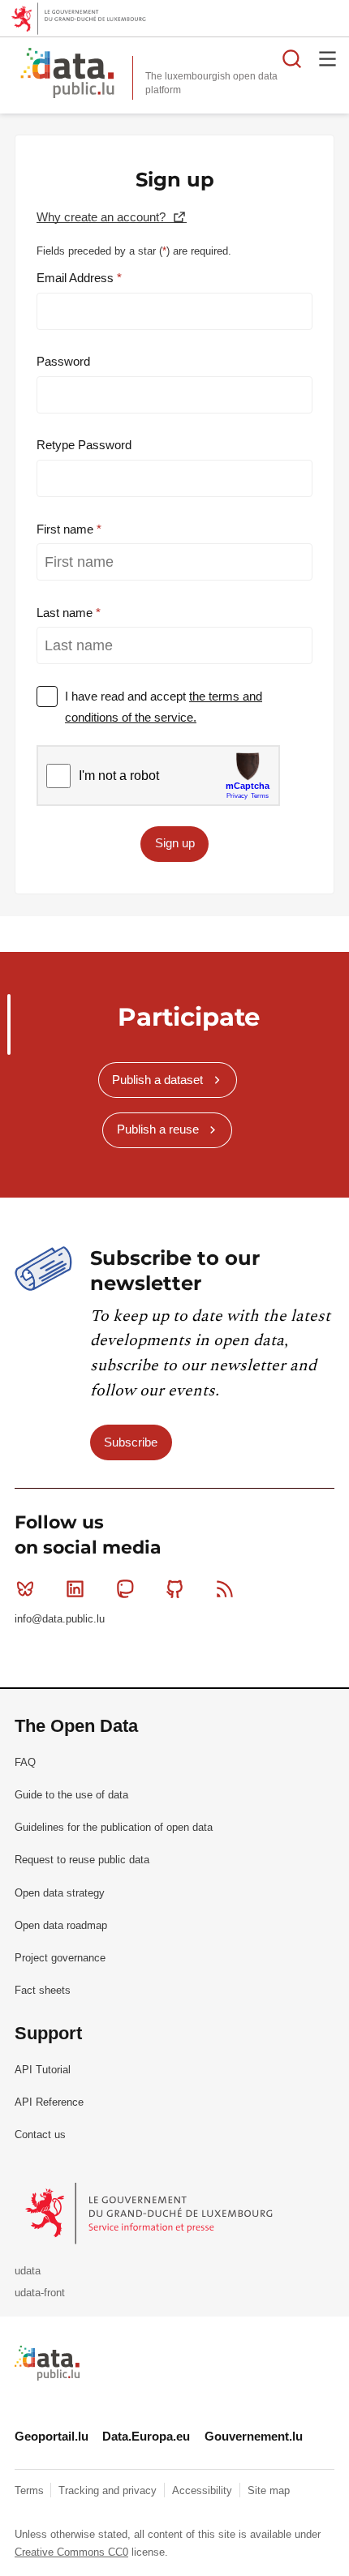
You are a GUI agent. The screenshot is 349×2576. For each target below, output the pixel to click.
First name (67, 529)
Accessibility (204, 2490)
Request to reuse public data (82, 1860)
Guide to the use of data (71, 1795)
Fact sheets (43, 1990)
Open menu (328, 58)
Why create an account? (103, 217)
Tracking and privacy (109, 2490)
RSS (225, 1589)
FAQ (25, 1762)
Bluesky (25, 1589)
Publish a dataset (157, 1080)
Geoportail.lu (52, 2436)
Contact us (40, 2135)
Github (175, 1589)
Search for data (292, 58)
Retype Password (84, 445)
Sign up (175, 843)
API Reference (49, 2102)
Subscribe (131, 1442)
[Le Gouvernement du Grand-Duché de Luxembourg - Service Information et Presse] (151, 2213)
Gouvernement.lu (254, 2436)
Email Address (77, 278)
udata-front (40, 2293)
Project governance (60, 1958)
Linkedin (75, 1589)
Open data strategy (60, 1893)
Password (63, 361)
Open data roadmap (61, 1925)
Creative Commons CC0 (71, 2552)
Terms (31, 2490)
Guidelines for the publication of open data (114, 1827)
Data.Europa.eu (146, 2436)
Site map (269, 2490)
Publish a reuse (158, 1129)
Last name (66, 613)
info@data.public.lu (60, 1619)
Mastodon (125, 1589)
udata (28, 2271)
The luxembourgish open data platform (211, 83)
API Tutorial (43, 2070)
